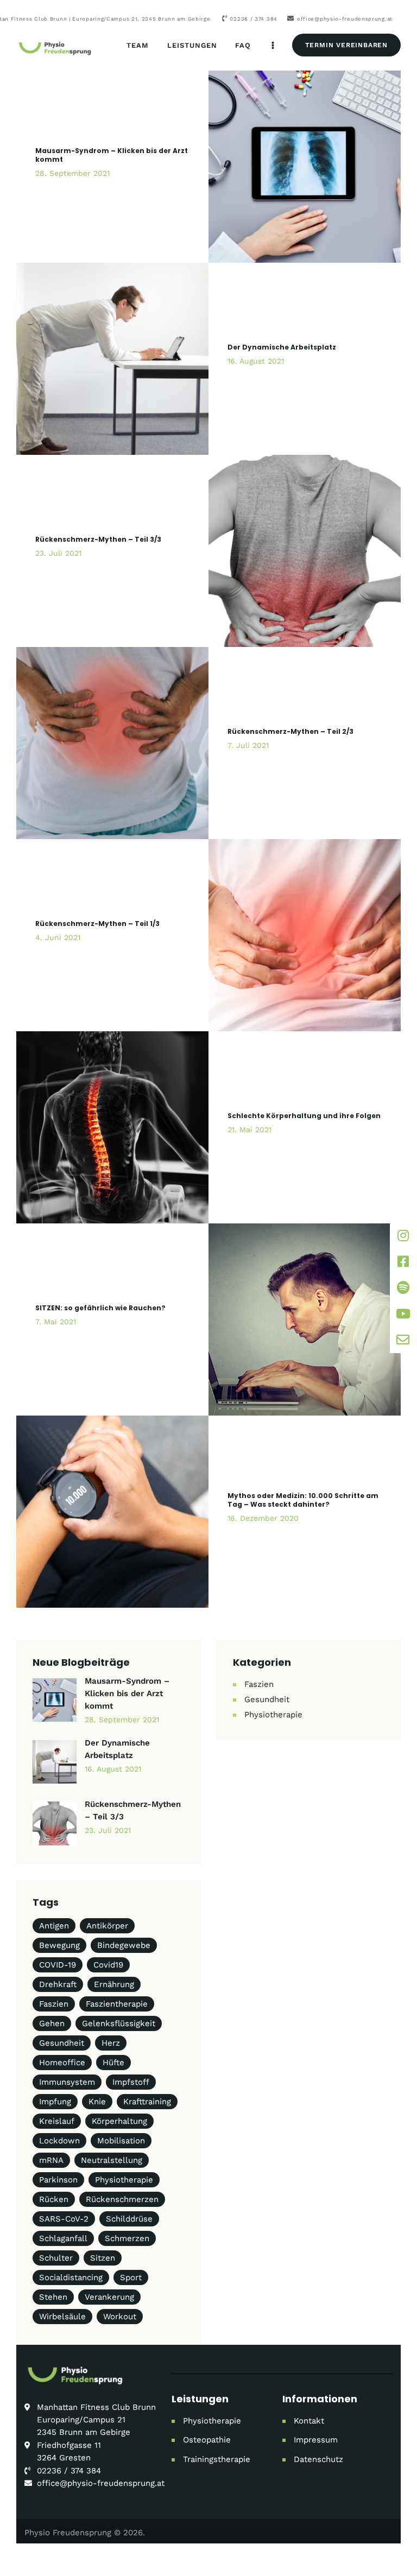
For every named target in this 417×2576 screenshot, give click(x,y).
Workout (120, 2317)
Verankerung (109, 2297)
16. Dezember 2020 (263, 1518)
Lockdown (59, 2141)
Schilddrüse (129, 2219)
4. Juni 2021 (58, 937)
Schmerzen (127, 2238)
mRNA (51, 2160)
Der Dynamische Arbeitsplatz (282, 347)
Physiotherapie (273, 1715)
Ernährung (114, 1984)
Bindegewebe (124, 1945)
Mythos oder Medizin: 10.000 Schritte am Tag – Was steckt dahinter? (303, 1500)
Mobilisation (121, 2141)
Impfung (55, 2102)
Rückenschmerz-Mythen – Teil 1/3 (97, 924)
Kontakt (309, 2421)
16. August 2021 (256, 361)
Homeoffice (62, 2063)
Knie (97, 2102)
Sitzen (103, 2258)
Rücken (54, 2199)
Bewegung (59, 1945)
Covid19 (108, 1965)
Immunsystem (67, 2082)
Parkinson (58, 2180)
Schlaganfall (63, 2238)
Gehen (52, 2023)
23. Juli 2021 (58, 553)
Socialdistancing (71, 2277)
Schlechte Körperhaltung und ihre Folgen (304, 1116)
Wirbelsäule (62, 2317)
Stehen (53, 2297)
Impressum (316, 2440)
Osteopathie (207, 2440)
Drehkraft (58, 1984)
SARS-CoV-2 (64, 2219)
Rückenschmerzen (122, 2199)
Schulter (56, 2258)
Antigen (54, 1926)
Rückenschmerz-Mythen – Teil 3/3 (98, 540)
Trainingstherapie (217, 2459)
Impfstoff (131, 2082)
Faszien (259, 1684)
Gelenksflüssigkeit (119, 2023)
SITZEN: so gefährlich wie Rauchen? (100, 1308)
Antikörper (107, 1926)
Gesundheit (267, 1699)
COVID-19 (58, 1965)
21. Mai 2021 (249, 1130)
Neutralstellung (112, 2160)
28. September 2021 (72, 173)
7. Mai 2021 (56, 1322)
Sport (131, 2277)
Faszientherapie (117, 2004)
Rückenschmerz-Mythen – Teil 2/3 (290, 732)
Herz (111, 2043)
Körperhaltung (119, 2121)
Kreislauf (57, 2121)
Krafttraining (147, 2102)
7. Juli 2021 (248, 745)
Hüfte (113, 2063)
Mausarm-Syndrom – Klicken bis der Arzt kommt (112, 155)
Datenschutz (318, 2459)
